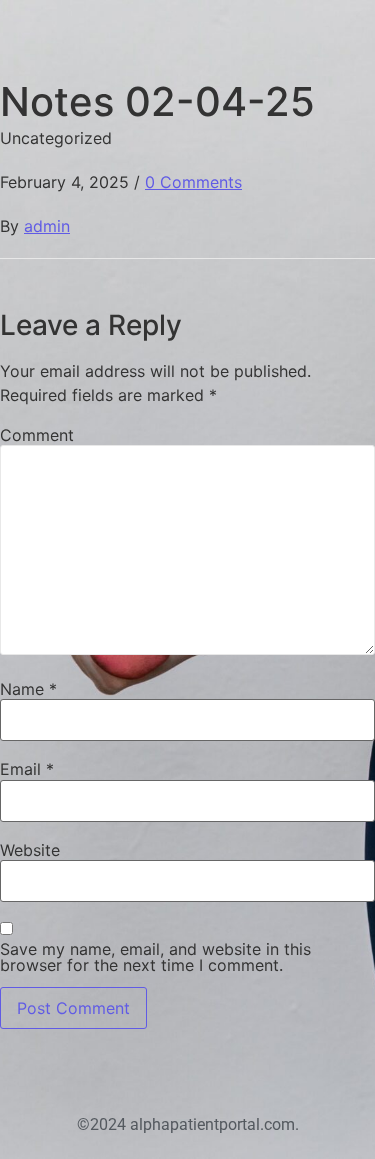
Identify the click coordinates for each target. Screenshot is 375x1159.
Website (30, 850)
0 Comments (193, 182)
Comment (37, 435)
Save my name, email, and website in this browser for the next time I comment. (155, 957)
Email (27, 769)
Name (28, 689)
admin (47, 226)
